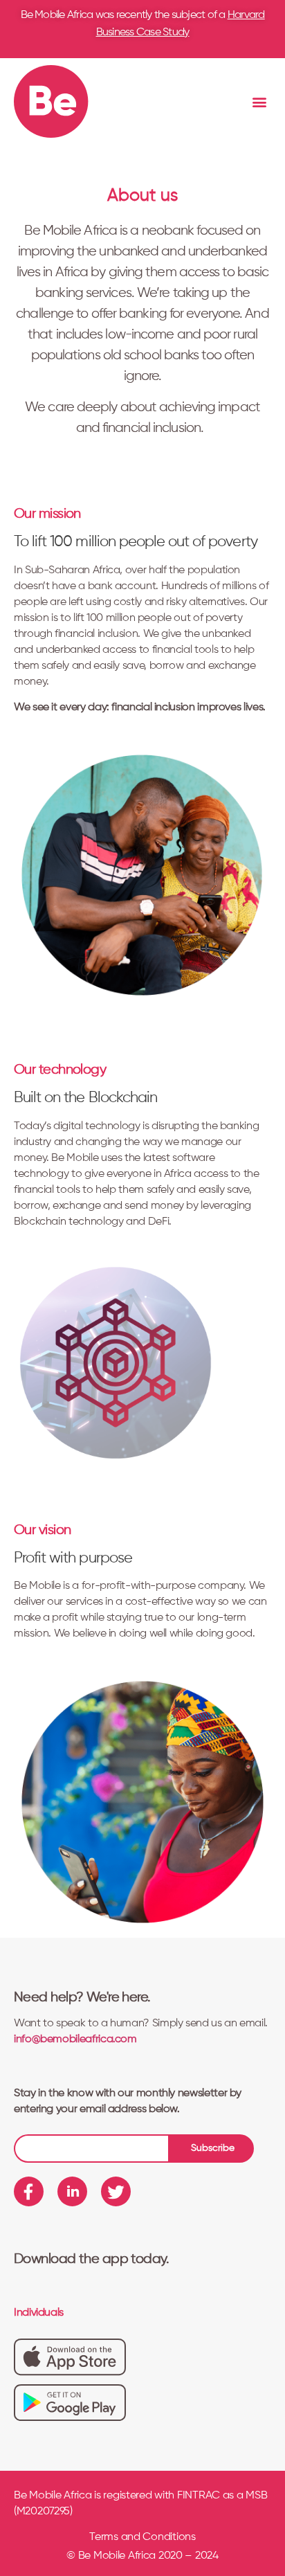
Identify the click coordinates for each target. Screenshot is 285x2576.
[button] (260, 101)
